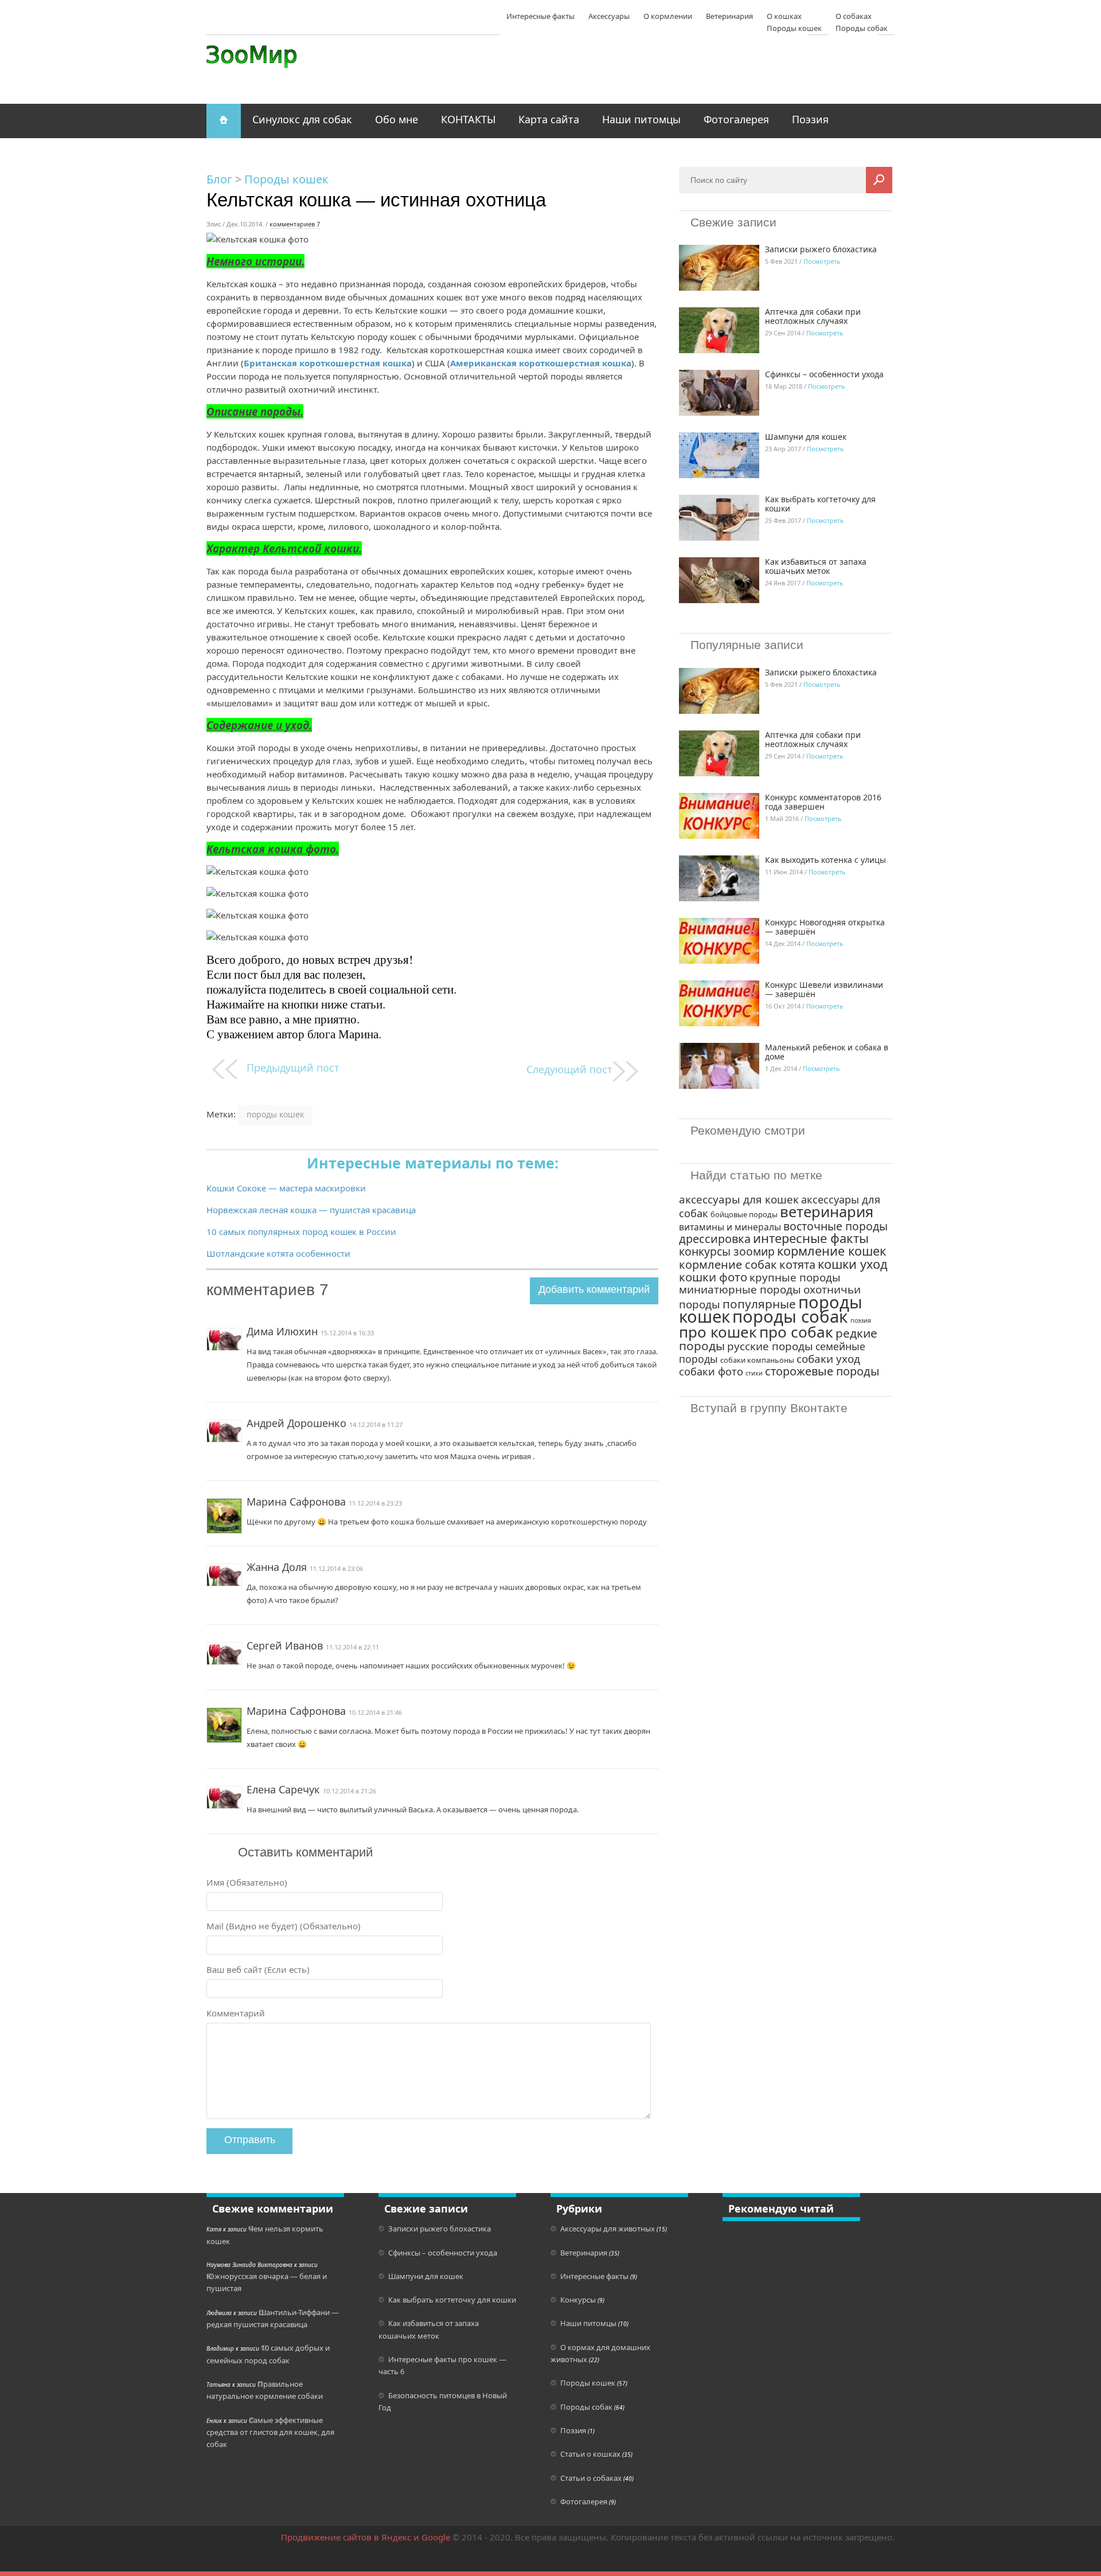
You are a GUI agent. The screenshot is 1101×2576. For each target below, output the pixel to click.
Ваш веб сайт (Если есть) (258, 1969)
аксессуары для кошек (739, 1199)
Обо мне (397, 119)
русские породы (770, 1346)
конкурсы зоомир (727, 1251)
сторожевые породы (822, 1371)
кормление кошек (831, 1251)
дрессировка (715, 1239)
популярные (759, 1304)
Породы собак (586, 2407)
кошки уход (853, 1264)
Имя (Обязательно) (247, 1882)
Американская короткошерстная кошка (541, 363)
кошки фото (713, 1277)
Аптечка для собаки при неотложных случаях (813, 316)
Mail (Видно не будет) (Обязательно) (284, 1926)
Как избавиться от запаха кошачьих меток (816, 566)
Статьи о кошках (590, 2454)
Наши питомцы (641, 119)
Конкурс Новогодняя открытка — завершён (825, 927)
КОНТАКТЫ (468, 119)
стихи (754, 1373)
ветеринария (827, 1211)
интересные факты (811, 1238)
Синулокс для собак (302, 119)
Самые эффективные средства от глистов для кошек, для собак (270, 2432)
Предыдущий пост (293, 1068)
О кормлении (668, 16)
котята (797, 1264)
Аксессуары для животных (608, 2229)
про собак (796, 1332)
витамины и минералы (730, 1227)
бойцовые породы (744, 1214)
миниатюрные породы (740, 1289)
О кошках (784, 16)
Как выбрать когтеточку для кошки (820, 504)
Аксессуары (609, 16)
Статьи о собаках (591, 2478)
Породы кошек (286, 179)
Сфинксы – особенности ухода (824, 374)
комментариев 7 (295, 224)
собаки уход (828, 1359)
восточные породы (835, 1226)
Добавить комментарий (594, 1289)
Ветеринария (729, 16)
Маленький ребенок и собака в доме (827, 1052)
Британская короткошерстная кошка (328, 363)
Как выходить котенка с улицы (825, 860)
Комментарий (236, 2013)
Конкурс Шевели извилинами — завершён (824, 989)
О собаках (854, 16)
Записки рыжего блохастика (821, 249)
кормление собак (728, 1264)
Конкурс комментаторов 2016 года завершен (823, 802)
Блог (219, 179)
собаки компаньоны (757, 1360)
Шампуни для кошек (806, 437)
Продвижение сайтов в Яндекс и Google (366, 2537)
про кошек (718, 1332)
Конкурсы (578, 2300)
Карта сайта (549, 119)
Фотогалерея (736, 119)
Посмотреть (822, 261)
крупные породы (795, 1277)
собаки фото (711, 1371)
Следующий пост (569, 1069)
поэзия (861, 1320)
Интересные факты (540, 16)
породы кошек (275, 1114)
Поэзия (810, 119)
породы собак (790, 1316)
